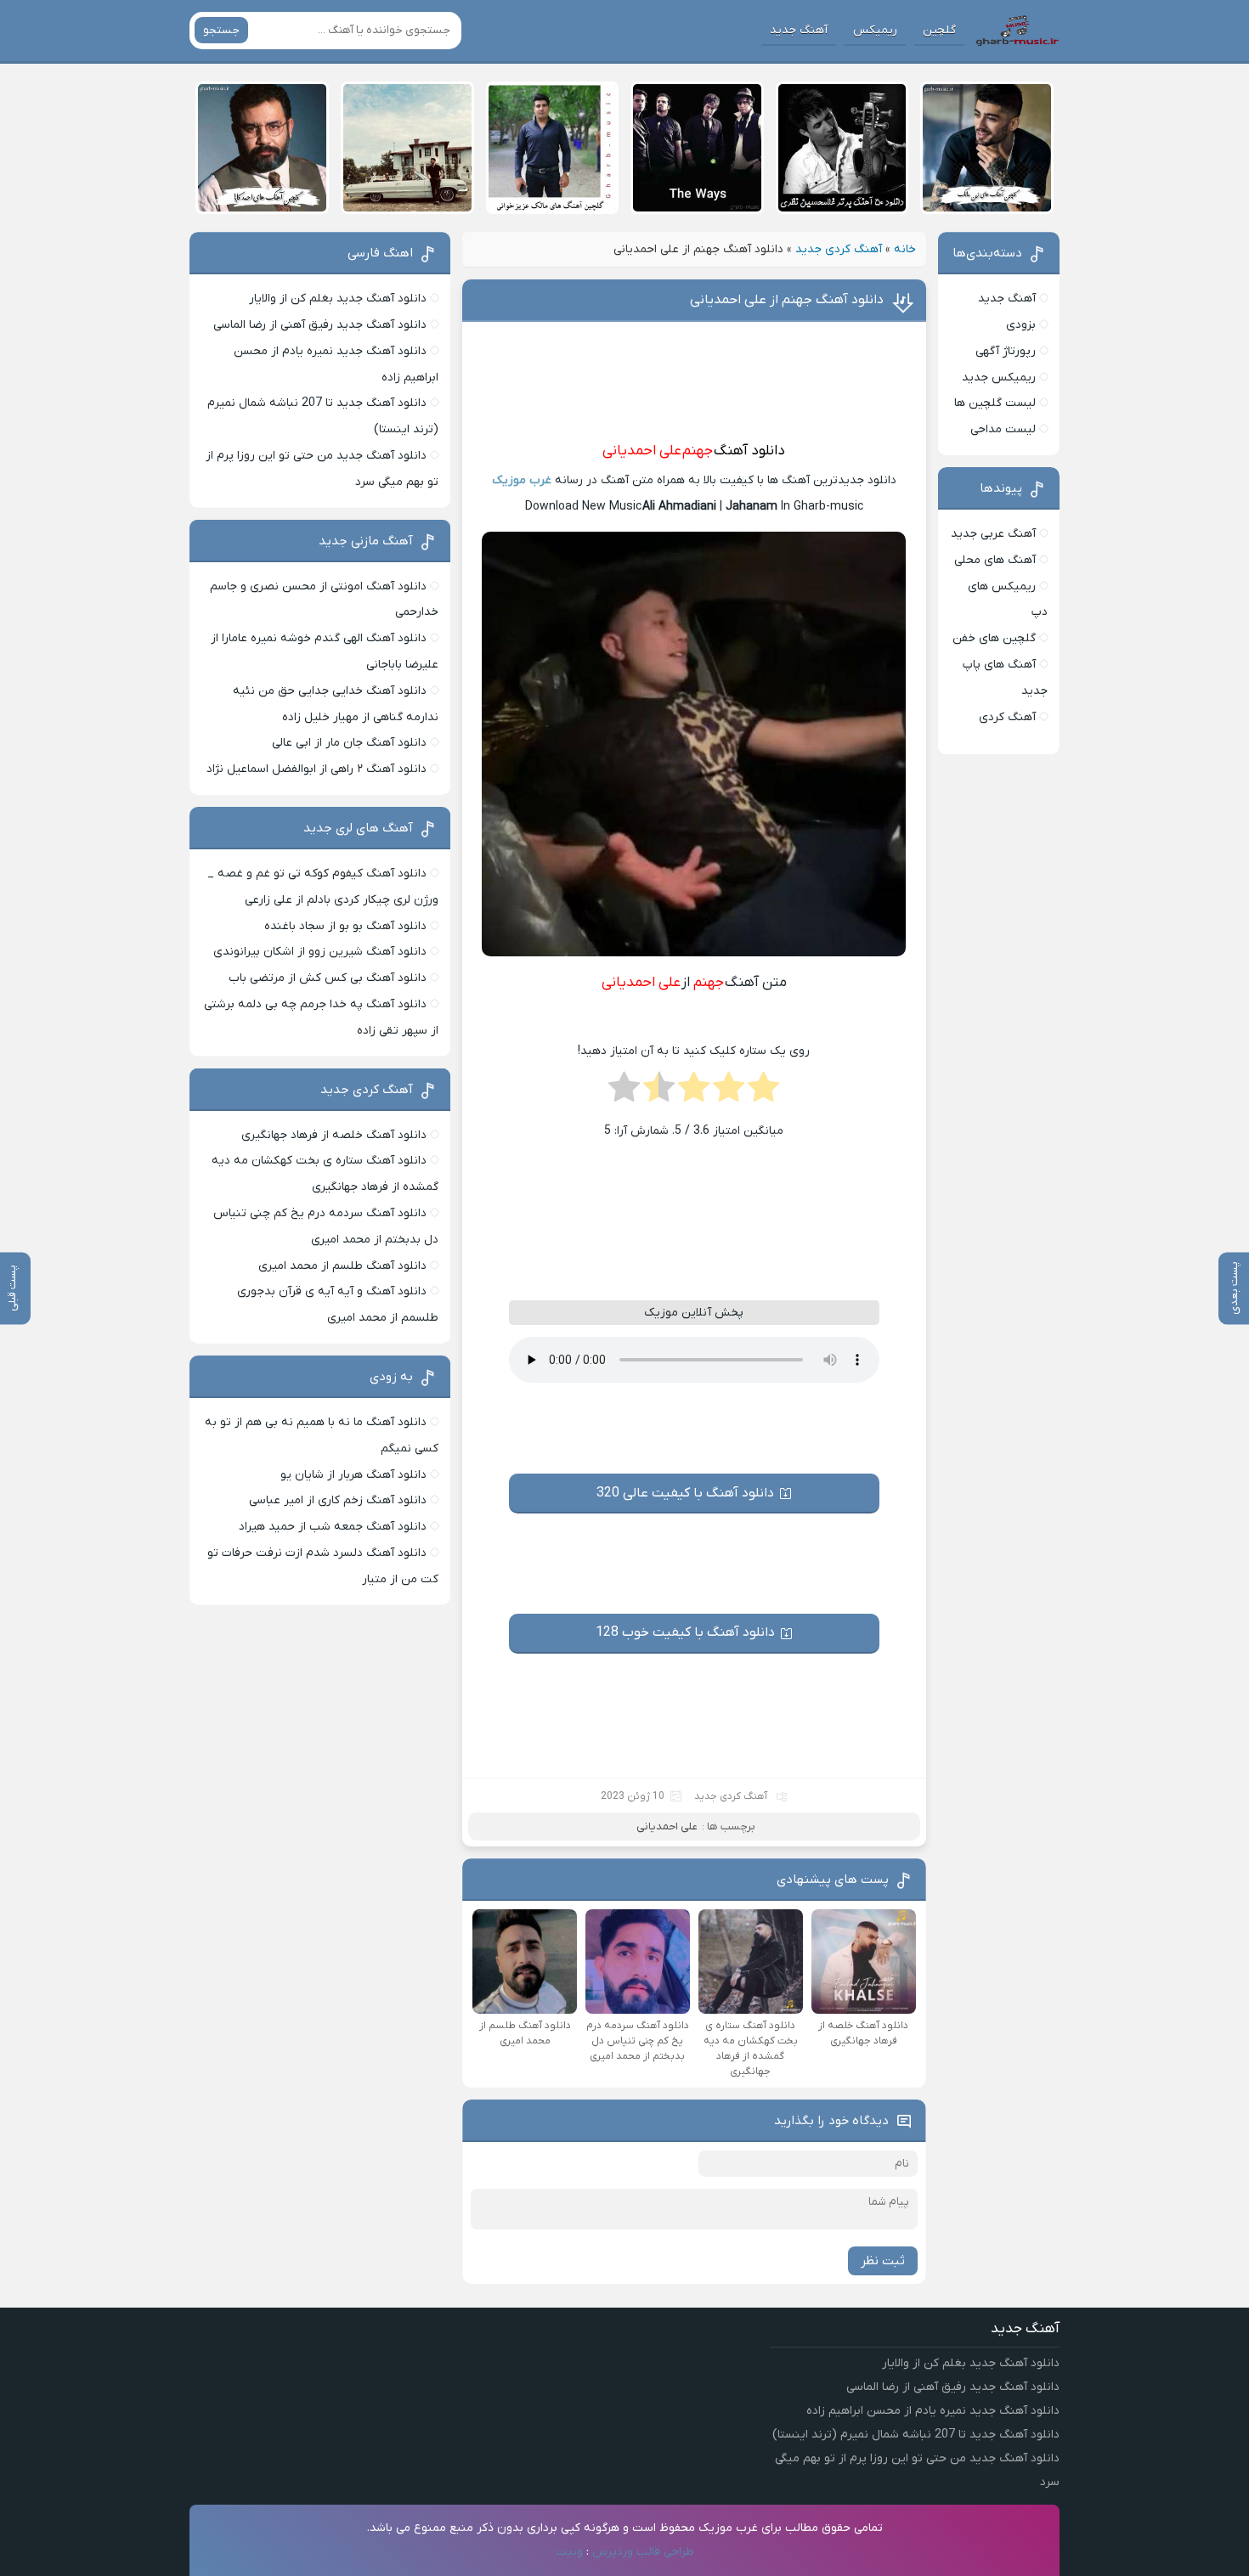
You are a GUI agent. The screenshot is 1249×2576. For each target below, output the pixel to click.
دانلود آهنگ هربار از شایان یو (353, 1475)
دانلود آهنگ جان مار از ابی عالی (349, 743)
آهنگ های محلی (995, 560)
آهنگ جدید (799, 30)
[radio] (763, 1092)
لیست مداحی (1003, 429)
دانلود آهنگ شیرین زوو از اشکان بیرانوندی (320, 952)
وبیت (569, 2552)
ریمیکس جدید (999, 378)
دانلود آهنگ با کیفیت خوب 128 (685, 1632)
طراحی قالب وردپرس (643, 2552)
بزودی (1021, 325)
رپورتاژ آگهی (1006, 351)
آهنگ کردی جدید (839, 249)
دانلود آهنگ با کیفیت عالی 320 (685, 1493)
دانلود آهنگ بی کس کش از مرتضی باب (328, 978)
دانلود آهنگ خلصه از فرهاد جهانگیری (334, 1135)
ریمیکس (875, 30)
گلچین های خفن (994, 638)
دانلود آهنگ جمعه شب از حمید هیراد (333, 1527)
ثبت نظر (883, 2261)
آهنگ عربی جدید (993, 534)
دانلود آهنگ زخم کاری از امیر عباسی (338, 1500)
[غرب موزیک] (1017, 31)
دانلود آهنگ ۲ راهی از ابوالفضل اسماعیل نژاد (316, 769)
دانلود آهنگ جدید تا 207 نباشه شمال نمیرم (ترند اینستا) (916, 2435)
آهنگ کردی (1007, 717)
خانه (905, 249)
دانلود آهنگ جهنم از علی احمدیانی (787, 300)
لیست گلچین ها (995, 403)
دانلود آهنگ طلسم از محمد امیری (342, 1266)
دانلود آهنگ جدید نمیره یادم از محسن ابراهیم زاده (933, 2411)
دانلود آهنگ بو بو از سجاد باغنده (345, 926)
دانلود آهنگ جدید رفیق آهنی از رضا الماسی (320, 325)
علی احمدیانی (642, 451)
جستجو (221, 30)
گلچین (939, 30)
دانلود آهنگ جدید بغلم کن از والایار (338, 299)
